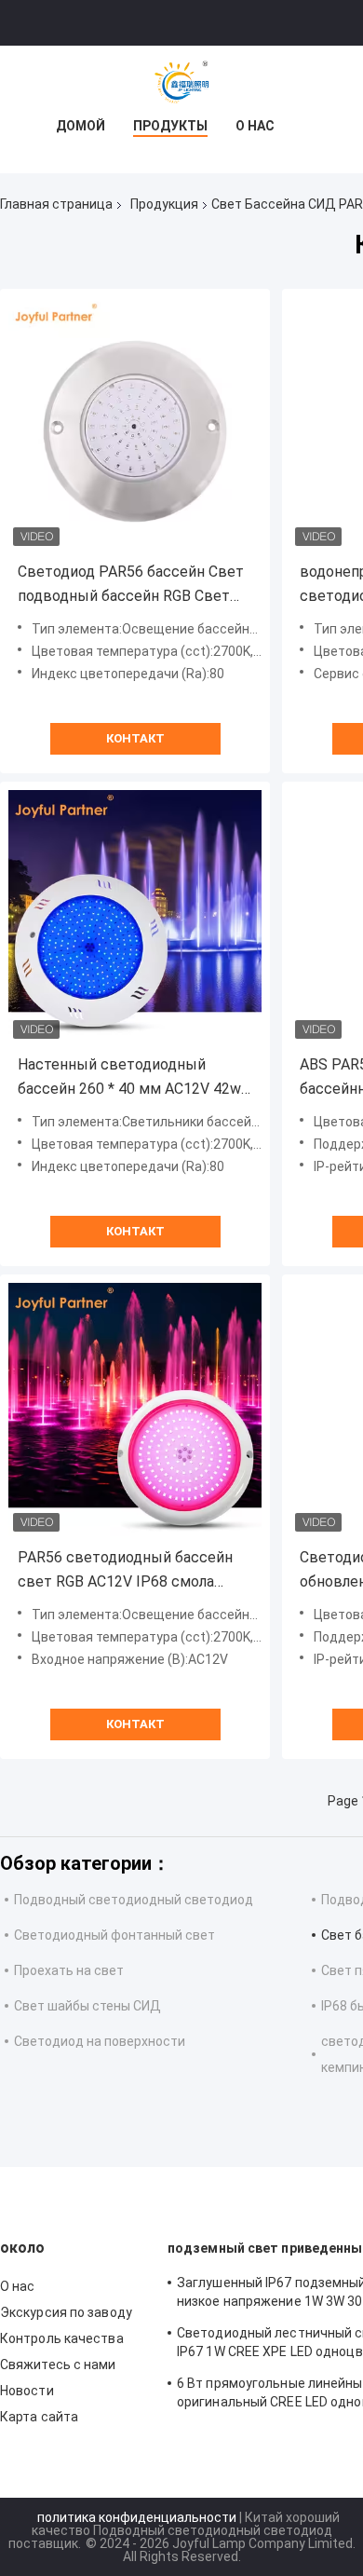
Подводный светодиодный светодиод (134, 1900)
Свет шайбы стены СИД (87, 2006)
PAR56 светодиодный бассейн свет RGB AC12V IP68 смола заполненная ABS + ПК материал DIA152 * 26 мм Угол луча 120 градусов (131, 1571)
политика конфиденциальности (137, 2517)
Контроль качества (62, 2338)
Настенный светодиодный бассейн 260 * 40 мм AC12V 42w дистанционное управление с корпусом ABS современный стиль (129, 1078)
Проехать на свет (69, 1970)
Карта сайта (39, 2417)
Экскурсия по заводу (66, 2312)
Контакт (135, 738)
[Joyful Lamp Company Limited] (181, 83)
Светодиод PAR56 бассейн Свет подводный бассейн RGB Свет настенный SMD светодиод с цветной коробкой (131, 586)
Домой (81, 126)
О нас (255, 126)
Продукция (164, 204)
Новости (27, 2391)
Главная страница (56, 204)
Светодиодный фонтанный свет (114, 1935)
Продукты (170, 126)
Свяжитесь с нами (58, 2365)
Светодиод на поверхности (100, 2041)
